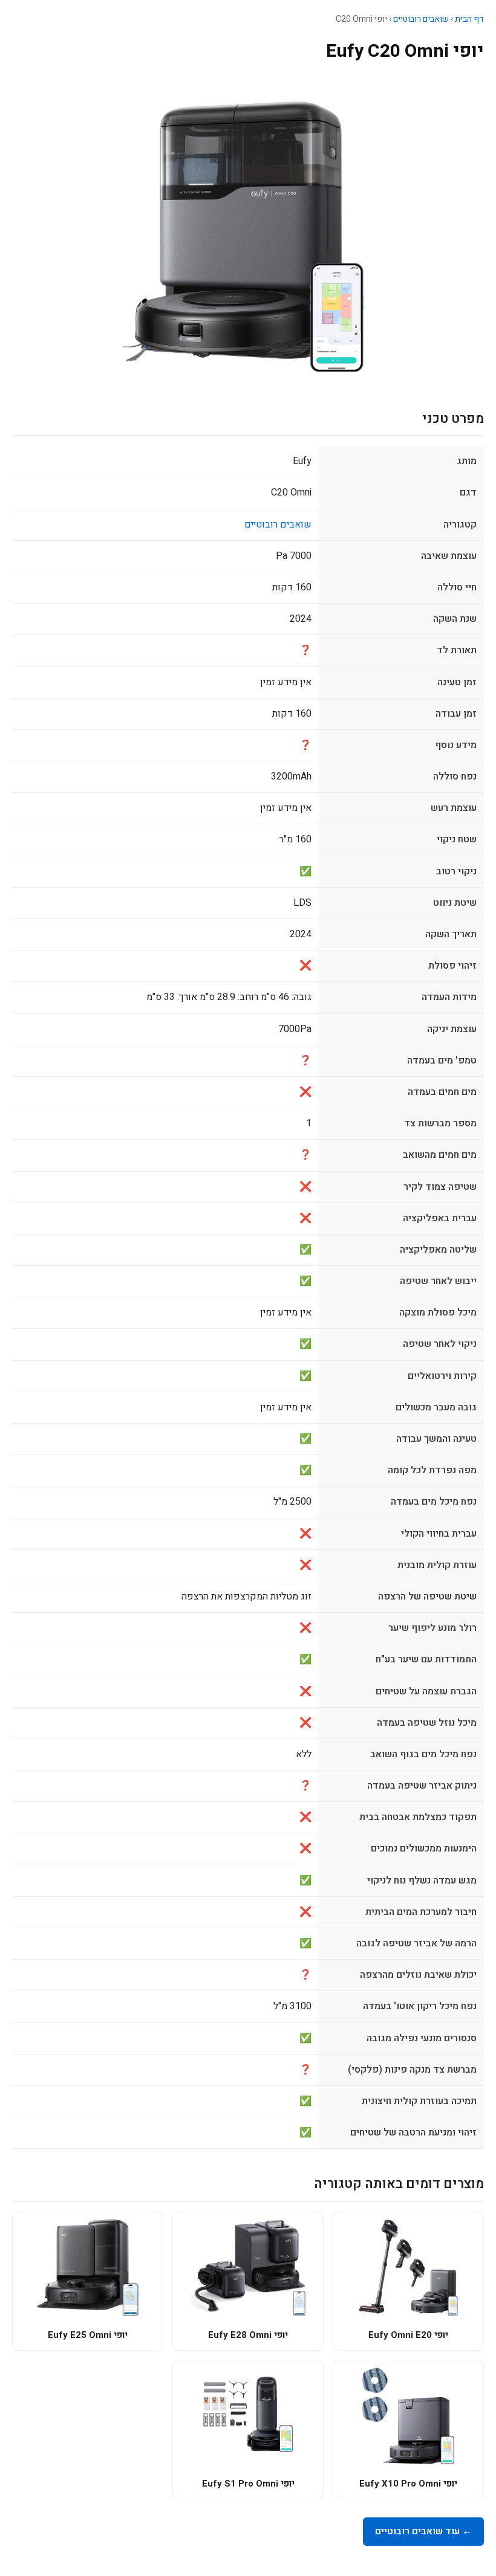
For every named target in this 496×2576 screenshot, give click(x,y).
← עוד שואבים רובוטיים (423, 2531)
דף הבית (469, 19)
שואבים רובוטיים (421, 19)
